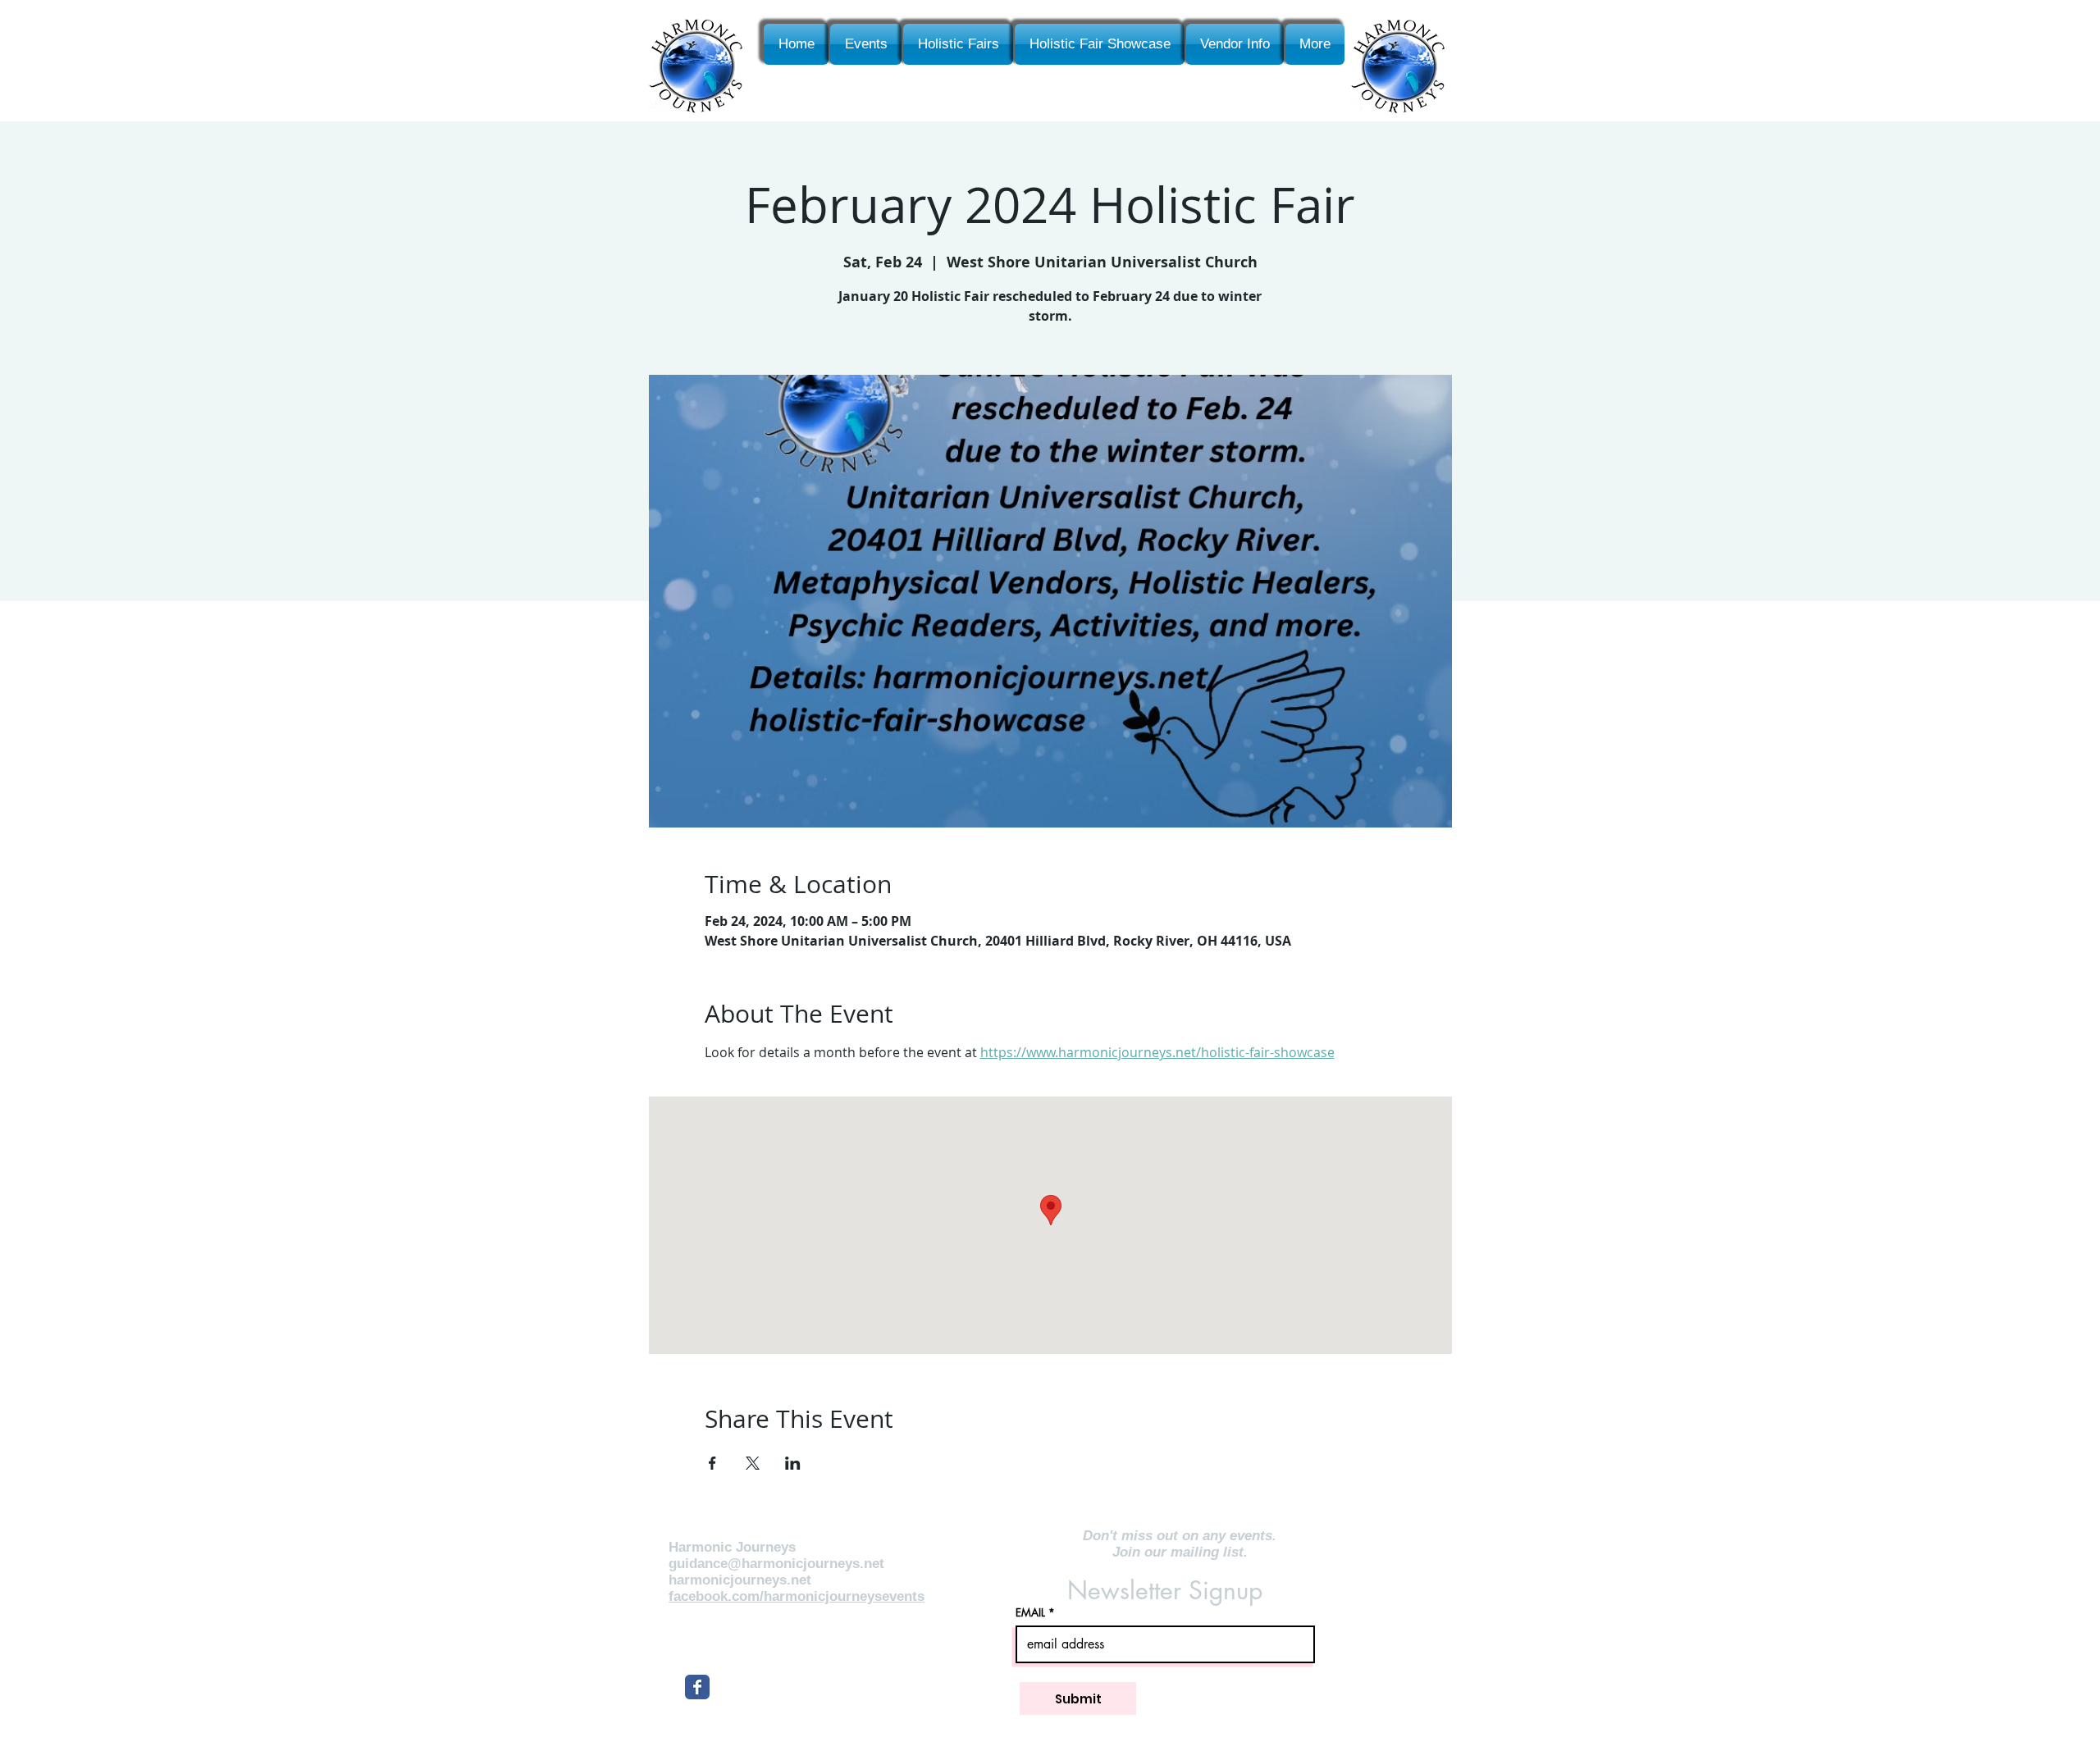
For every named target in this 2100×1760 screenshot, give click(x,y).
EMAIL (1030, 1613)
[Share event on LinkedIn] (793, 1463)
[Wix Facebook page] (697, 1687)
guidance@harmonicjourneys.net (776, 1564)
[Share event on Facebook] (712, 1463)
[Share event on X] (753, 1463)
